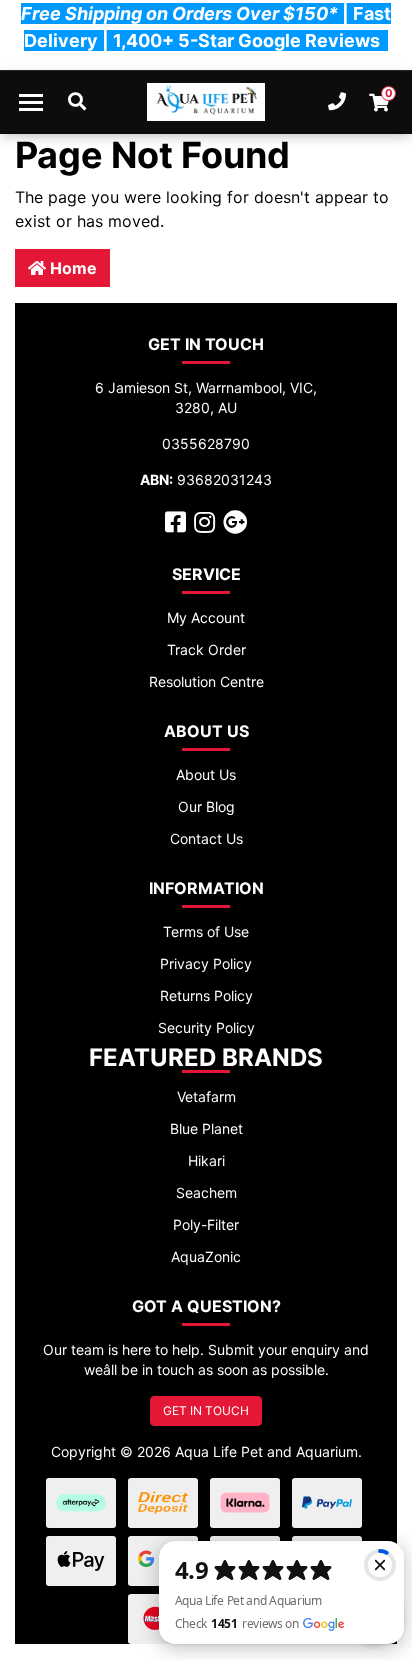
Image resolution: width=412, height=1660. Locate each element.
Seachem (206, 1192)
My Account (206, 617)
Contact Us (206, 838)
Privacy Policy (206, 963)
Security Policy (206, 1027)
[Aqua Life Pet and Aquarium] (206, 102)
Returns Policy (206, 995)
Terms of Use (206, 931)
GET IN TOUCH (206, 1410)
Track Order (206, 649)
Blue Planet (206, 1128)
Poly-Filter (206, 1224)
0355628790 (206, 443)
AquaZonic (206, 1256)
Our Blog (206, 806)
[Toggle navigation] (31, 102)
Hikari (206, 1160)
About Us (206, 774)
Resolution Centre (206, 681)
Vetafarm (206, 1096)
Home (71, 268)
